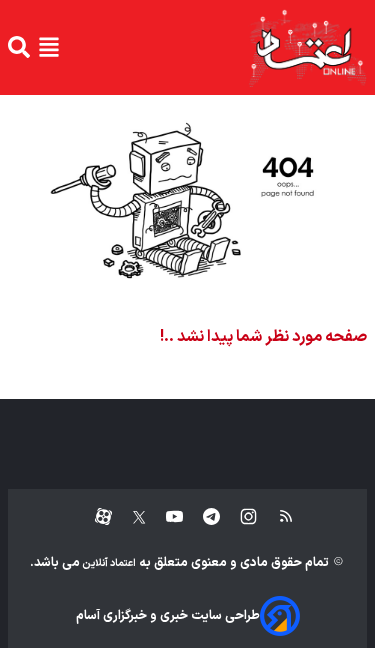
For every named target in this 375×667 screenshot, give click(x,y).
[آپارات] (95, 517)
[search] (19, 47)
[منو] (49, 47)
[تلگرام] (201, 517)
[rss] (276, 517)
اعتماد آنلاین (108, 563)
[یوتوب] (164, 517)
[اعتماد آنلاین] (307, 47)
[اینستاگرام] (238, 517)
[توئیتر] (129, 517)
